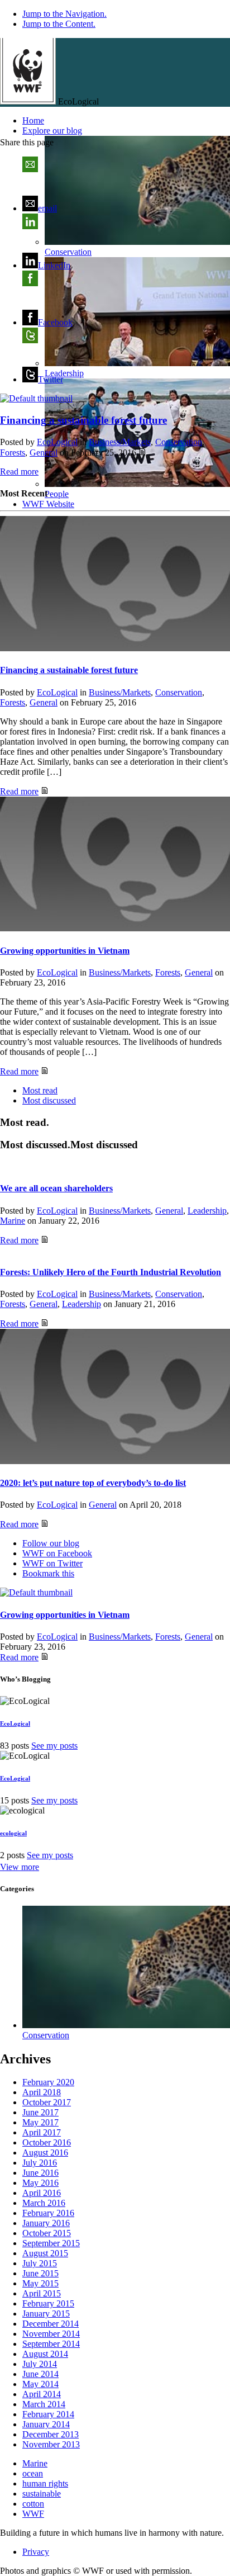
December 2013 (51, 2434)
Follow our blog (51, 1543)
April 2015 (42, 2293)
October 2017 (47, 2102)
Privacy (36, 2552)
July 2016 (40, 2163)
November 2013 (51, 2444)
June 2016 (40, 2173)
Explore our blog (52, 131)
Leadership (207, 1211)
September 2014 (51, 2344)
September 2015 (51, 2243)
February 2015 (48, 2303)
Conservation (179, 442)
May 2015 (40, 2283)
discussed (49, 1100)
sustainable (42, 2494)
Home (33, 120)
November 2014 (51, 2334)
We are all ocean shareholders (56, 1188)
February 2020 (48, 2082)
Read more (19, 472)
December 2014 (51, 2324)
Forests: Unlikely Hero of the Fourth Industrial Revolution (111, 1272)
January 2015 (46, 2314)
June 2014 (40, 2374)
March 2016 (44, 2203)
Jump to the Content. (59, 24)
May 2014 (40, 2384)
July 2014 (40, 2364)
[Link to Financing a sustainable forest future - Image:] (36, 398)
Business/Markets (120, 442)
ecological (13, 1833)
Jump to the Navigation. (64, 14)
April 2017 (42, 2132)
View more (20, 1867)
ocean (33, 2473)
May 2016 (40, 2183)
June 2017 (40, 2112)
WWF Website (48, 504)
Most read (40, 1090)
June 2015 (40, 2273)
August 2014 (45, 2354)
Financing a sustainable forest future (69, 670)
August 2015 (45, 2253)
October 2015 (47, 2233)
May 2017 (40, 2122)
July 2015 (40, 2263)
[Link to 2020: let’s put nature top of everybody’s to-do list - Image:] (115, 1398)
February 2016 (48, 2213)
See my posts (54, 1746)
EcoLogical (57, 442)
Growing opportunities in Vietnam (65, 951)
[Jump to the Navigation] (28, 101)
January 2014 (46, 2424)
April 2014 (42, 2394)
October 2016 (47, 2142)
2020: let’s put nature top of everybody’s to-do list (93, 1483)
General (44, 453)
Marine (13, 1221)
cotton (33, 2504)
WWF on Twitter (52, 1563)
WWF (33, 2514)
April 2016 (42, 2193)
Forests (13, 453)
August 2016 (45, 2153)
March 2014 (44, 2404)
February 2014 (48, 2414)
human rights (45, 2483)
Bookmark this (48, 1573)
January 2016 (46, 2223)
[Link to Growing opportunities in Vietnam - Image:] (115, 865)
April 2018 (42, 2092)
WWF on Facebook (57, 1553)
